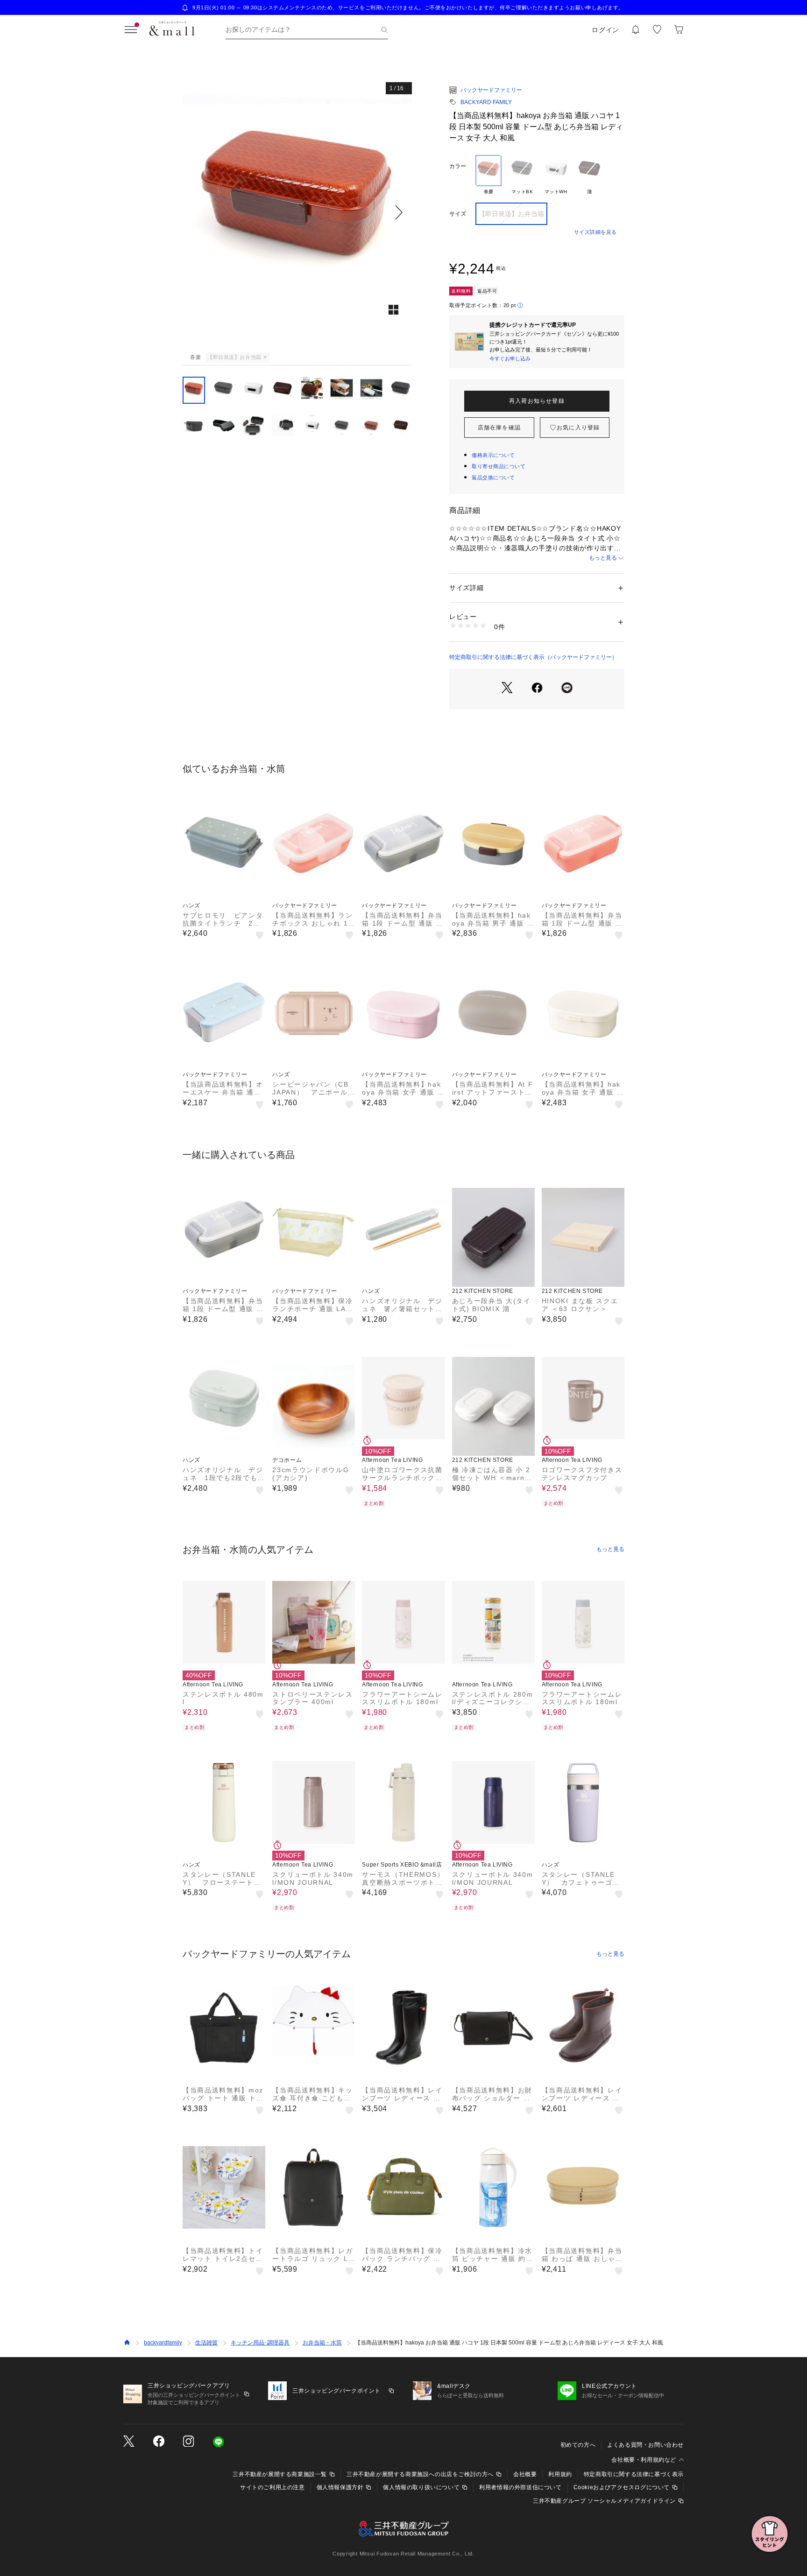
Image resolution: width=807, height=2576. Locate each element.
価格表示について (493, 455)
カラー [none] (458, 166)
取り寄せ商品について (499, 466)
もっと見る (603, 558)
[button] (297, 212)
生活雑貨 (206, 2343)
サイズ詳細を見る (595, 232)
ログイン (605, 30)
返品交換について (493, 477)
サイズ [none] (458, 214)
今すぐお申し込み (510, 358)
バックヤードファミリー (491, 90)
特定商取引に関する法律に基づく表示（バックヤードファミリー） (533, 657)
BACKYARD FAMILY (486, 102)
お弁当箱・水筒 (322, 2343)
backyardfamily (163, 2343)
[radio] (488, 175)
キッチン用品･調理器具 (260, 2343)
